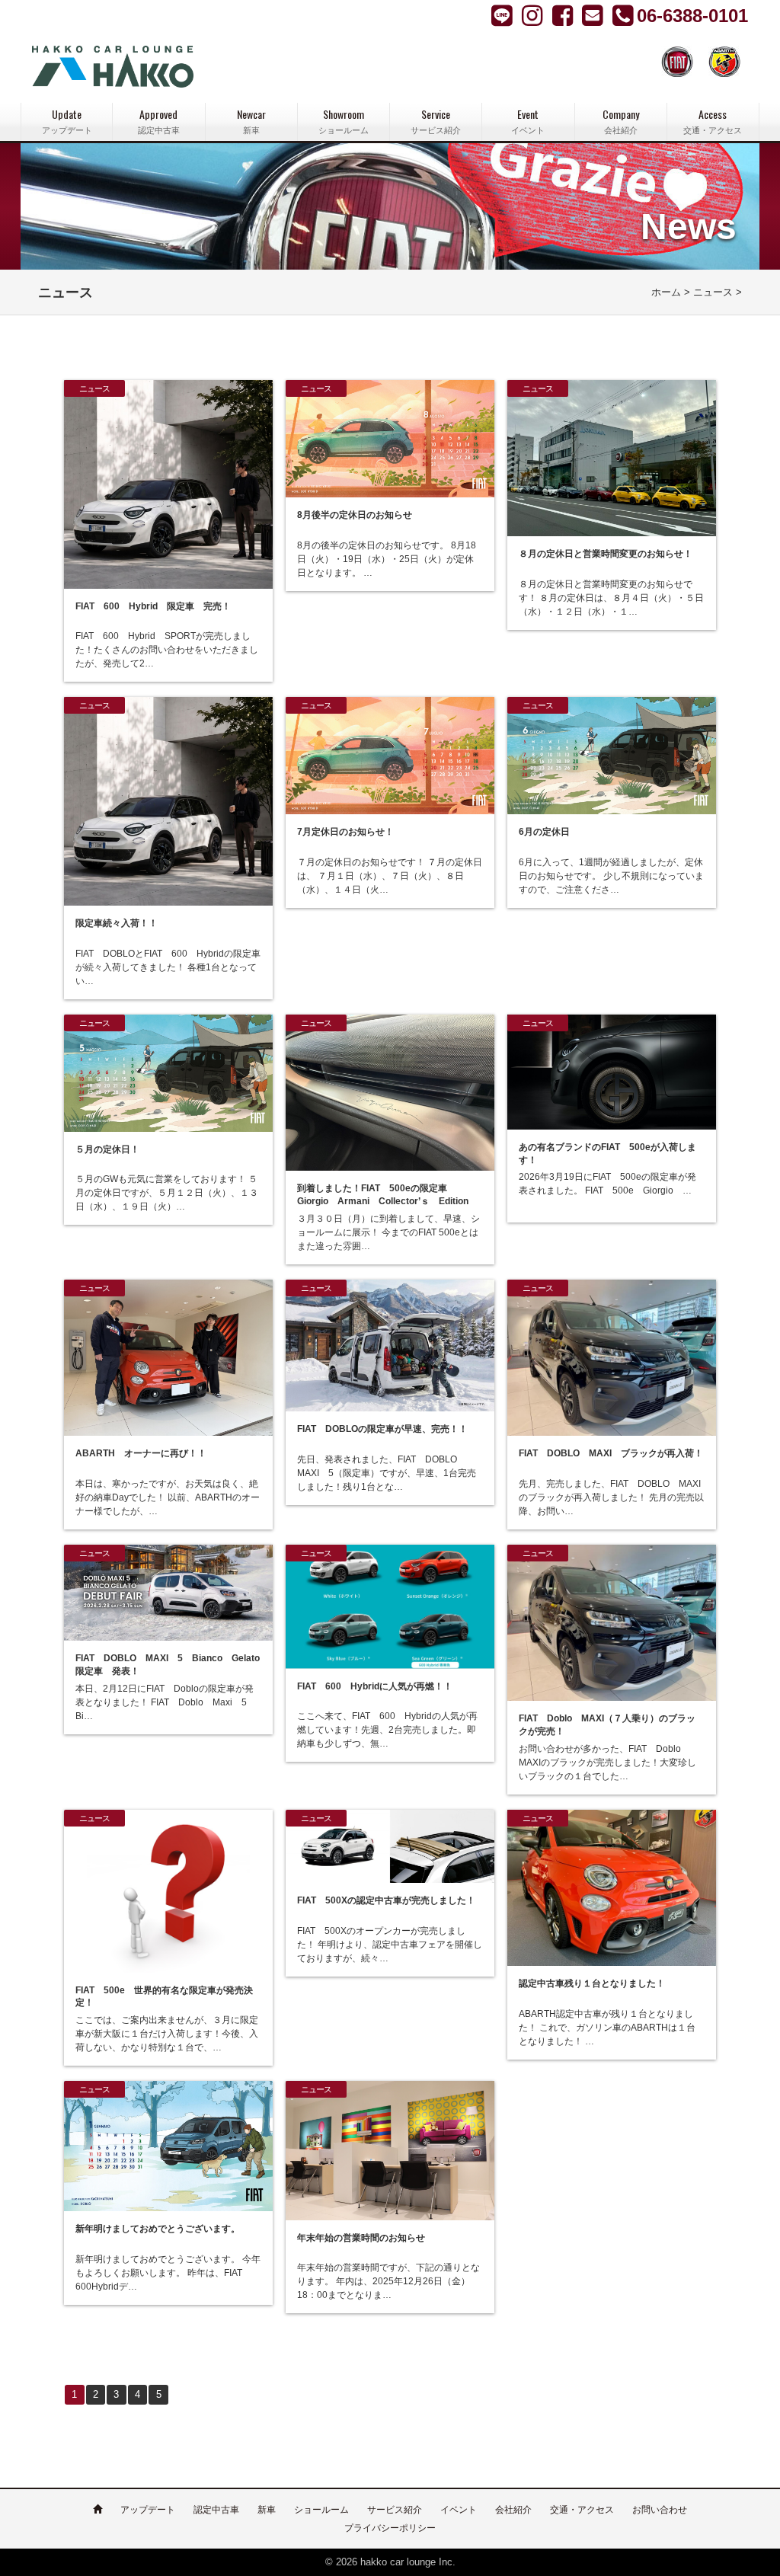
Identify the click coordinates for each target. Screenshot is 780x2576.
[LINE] (503, 15)
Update (67, 121)
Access (713, 121)
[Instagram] (564, 15)
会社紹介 (513, 2510)
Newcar (251, 121)
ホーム (666, 292)
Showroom (344, 121)
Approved (159, 121)
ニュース (713, 292)
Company (621, 121)
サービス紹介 (395, 2510)
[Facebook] (534, 15)
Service (436, 121)
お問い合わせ (660, 2510)
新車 (267, 2510)
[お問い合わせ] (594, 15)
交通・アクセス (582, 2510)
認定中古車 (216, 2510)
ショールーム (321, 2510)
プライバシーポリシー (390, 2528)
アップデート (148, 2510)
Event (528, 121)
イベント (459, 2510)
